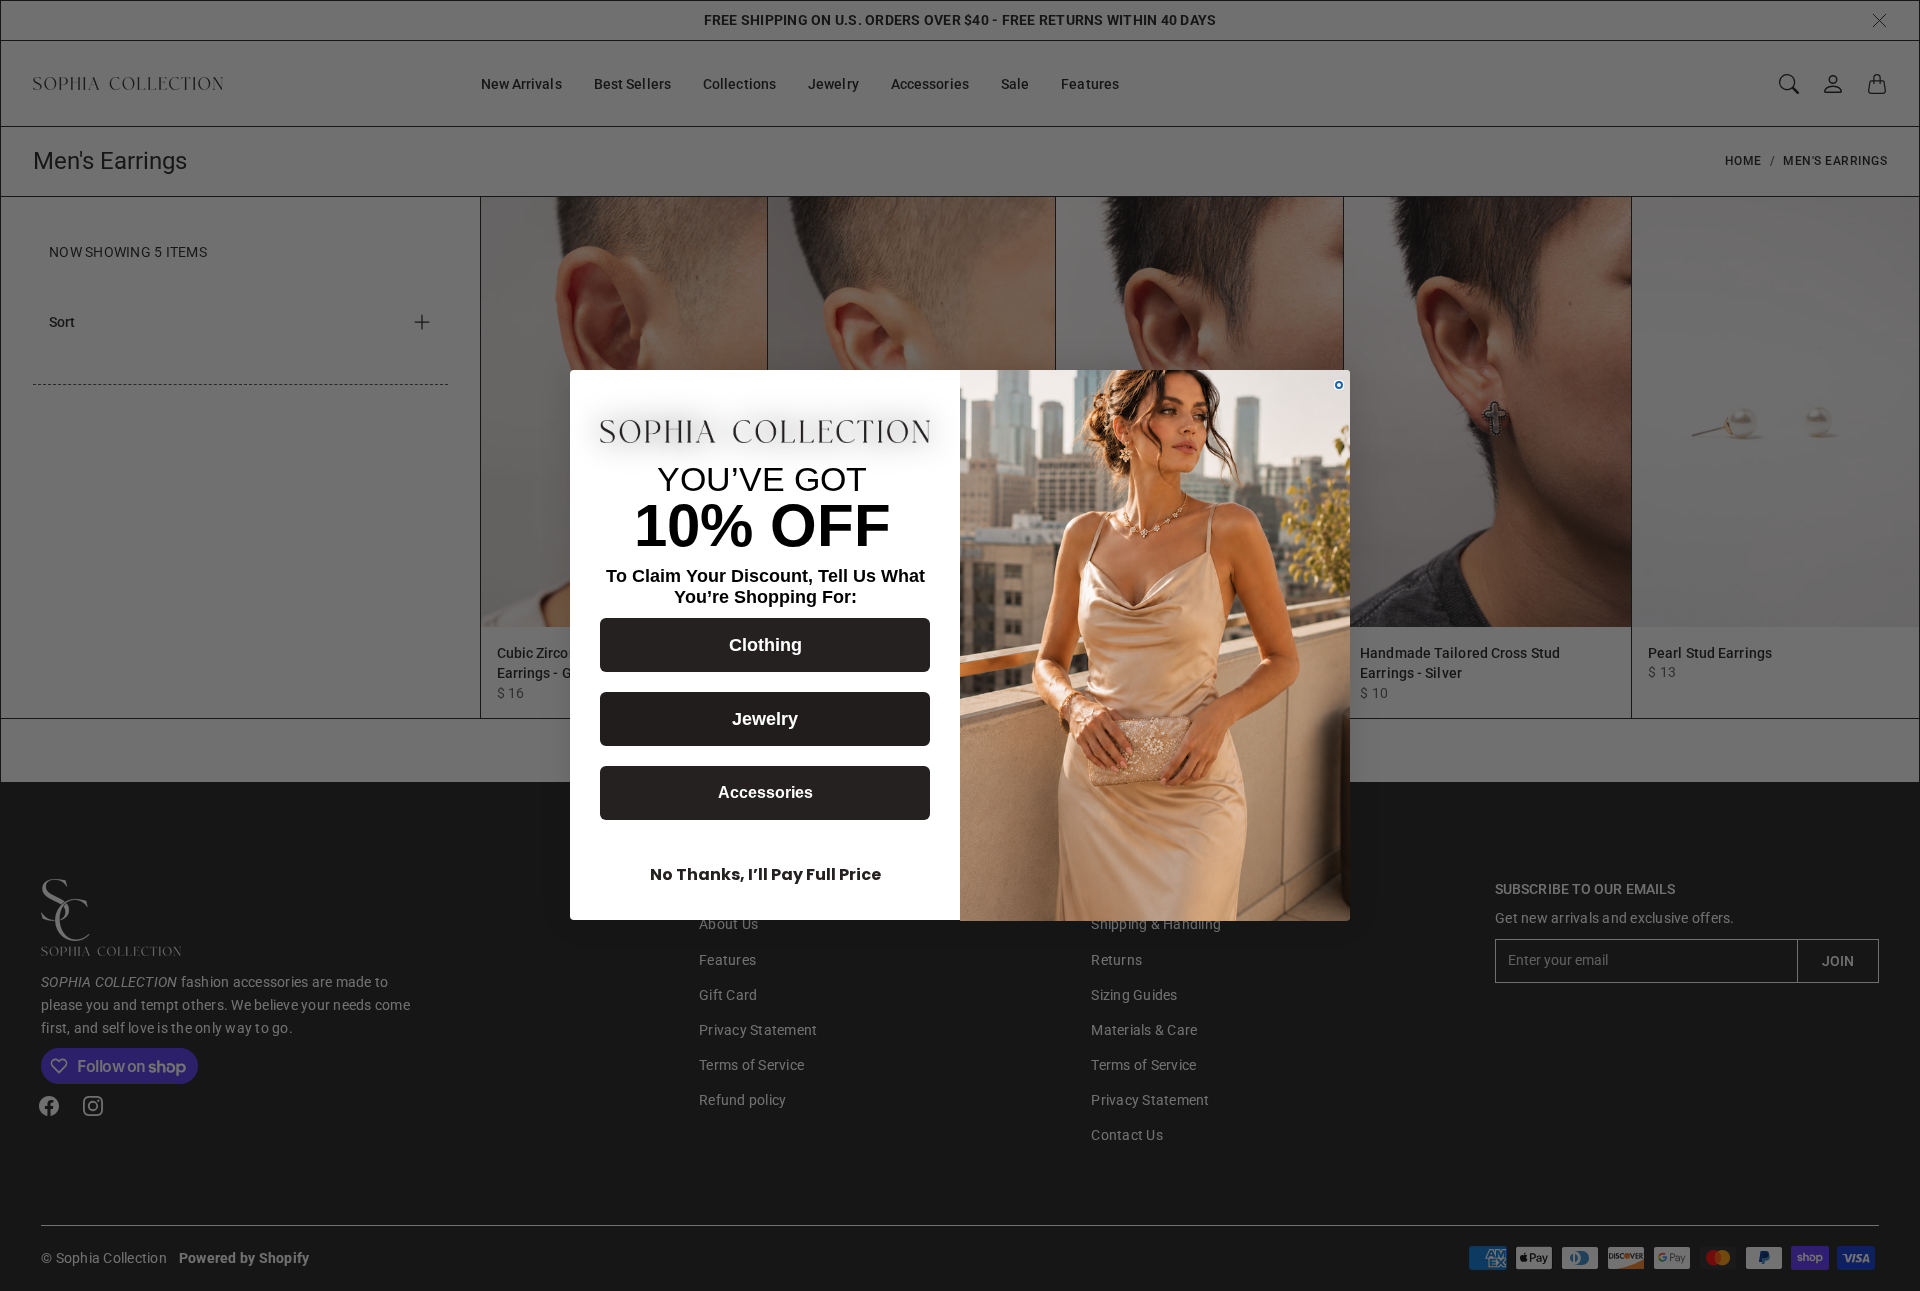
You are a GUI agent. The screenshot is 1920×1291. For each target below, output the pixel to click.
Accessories (765, 793)
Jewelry (765, 720)
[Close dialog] (1339, 385)
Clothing (765, 646)
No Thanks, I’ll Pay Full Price (765, 875)
